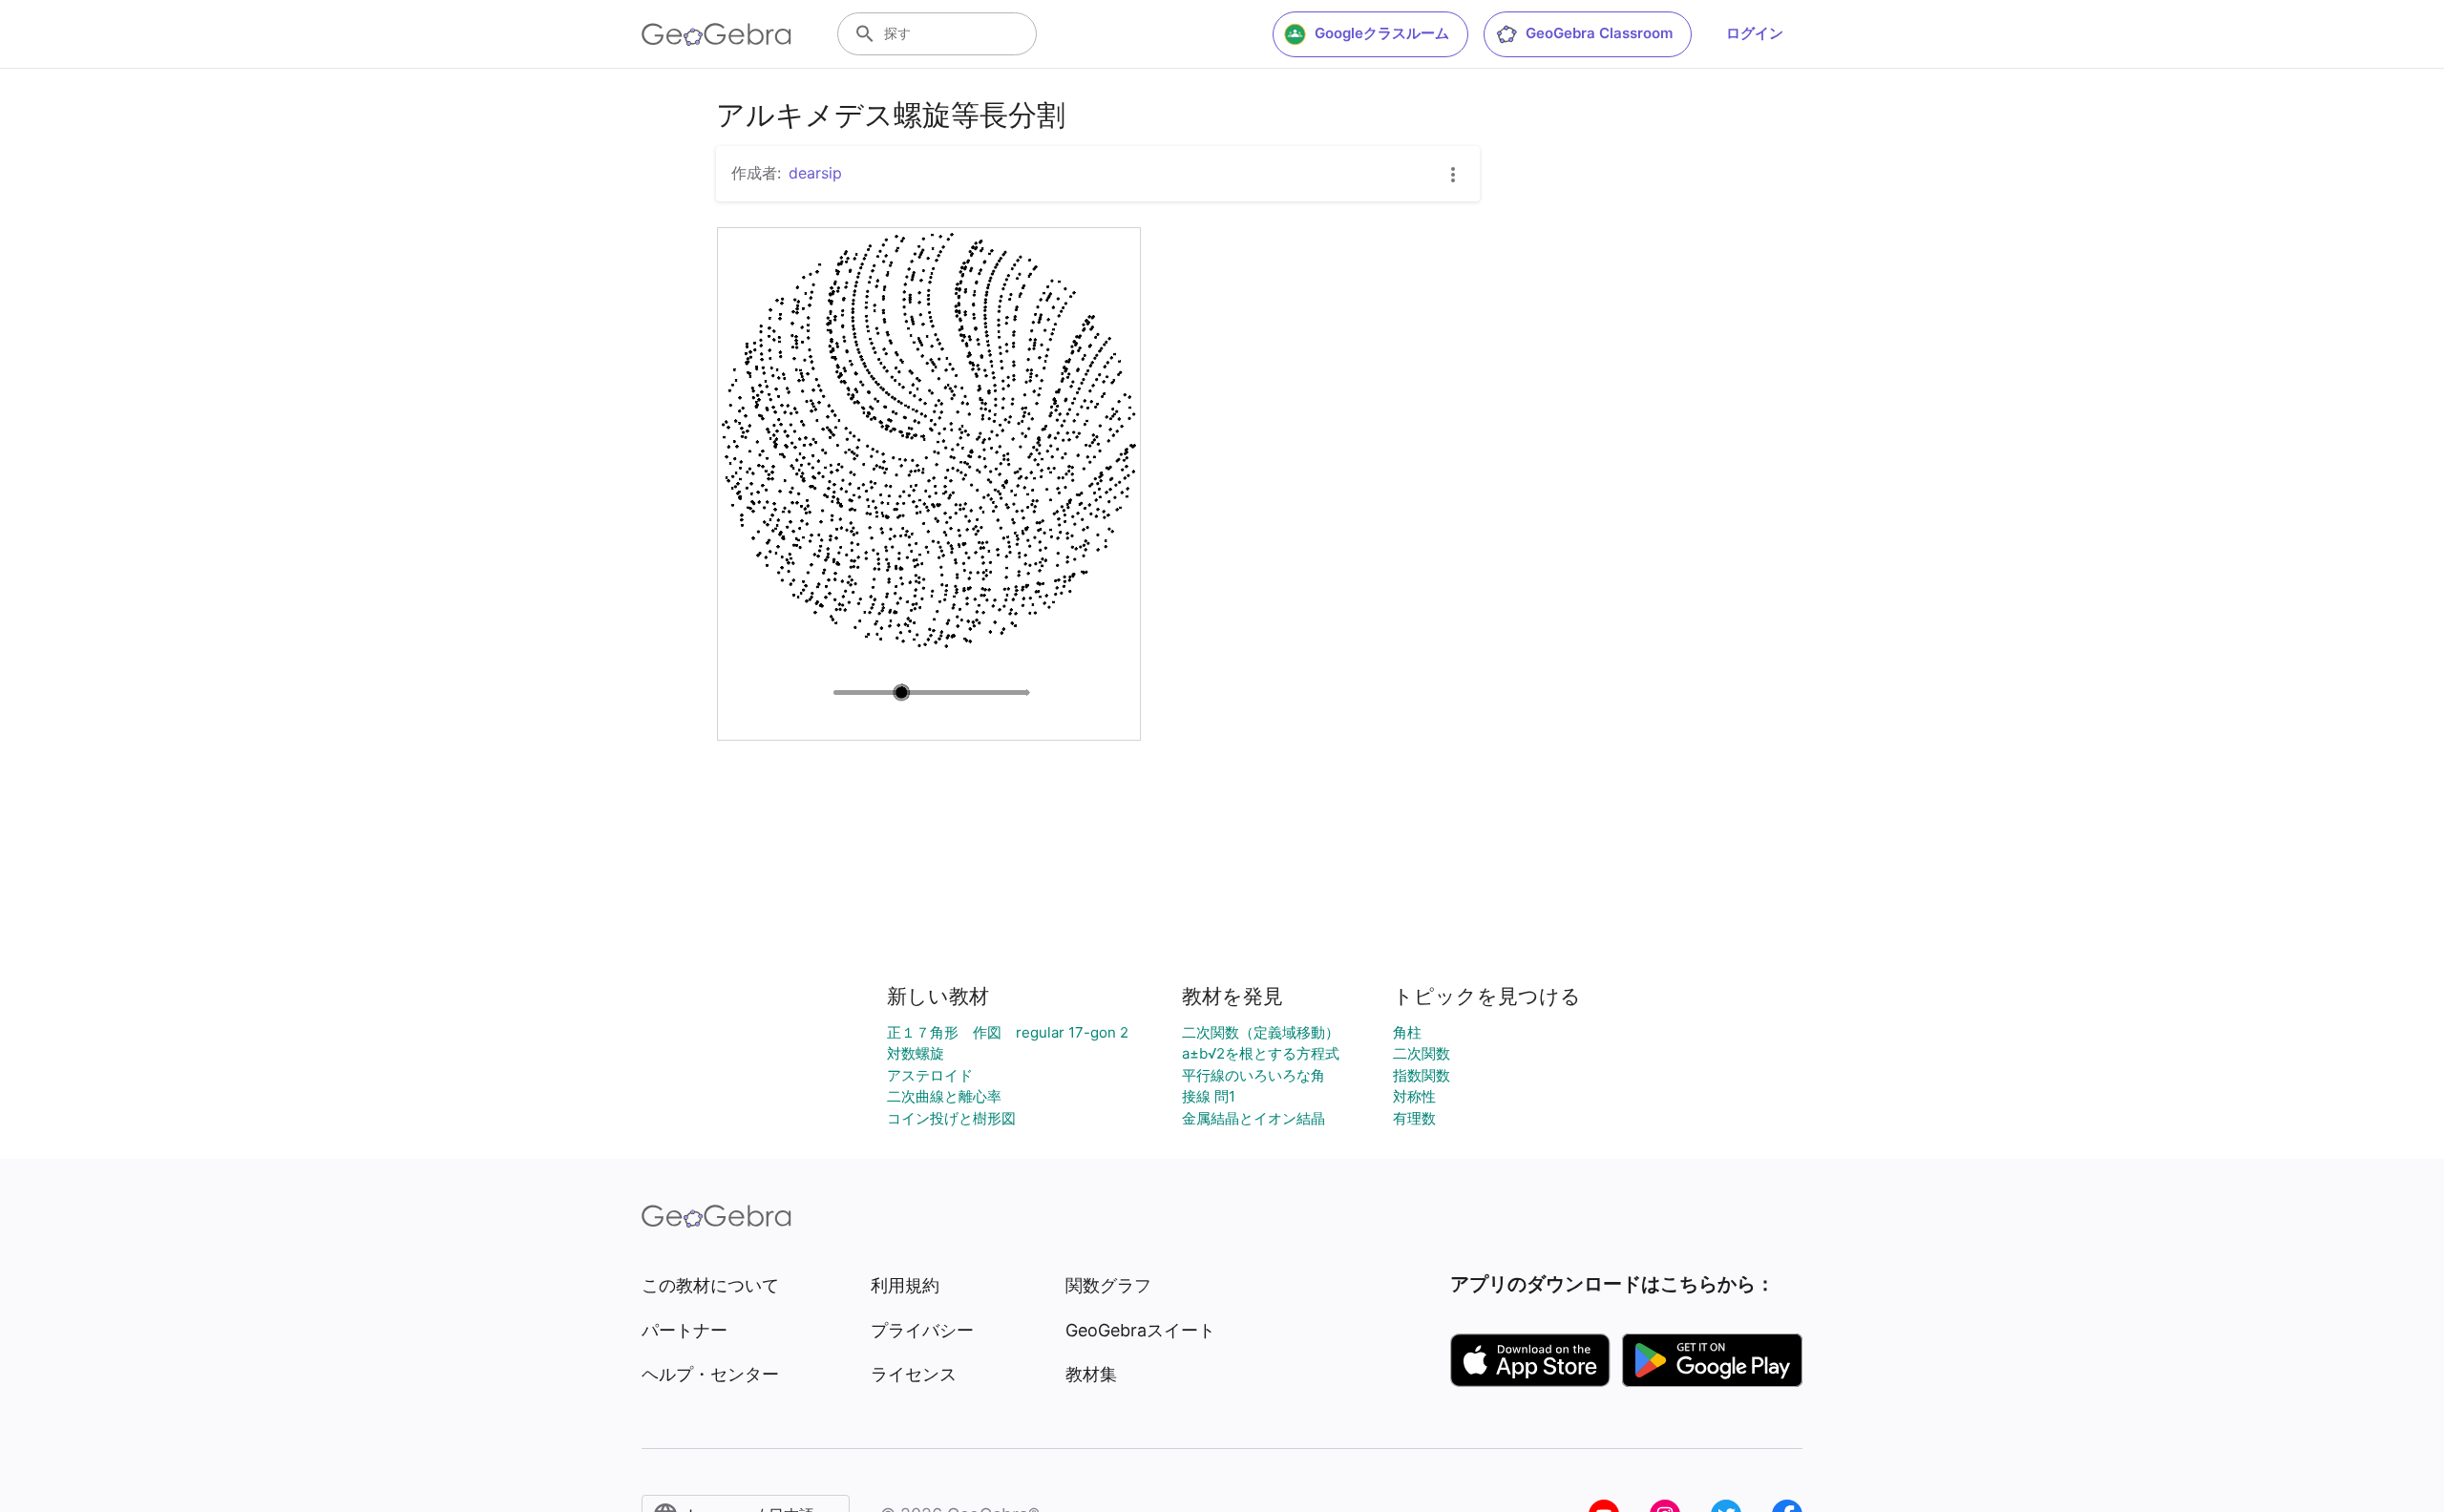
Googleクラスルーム (1382, 33)
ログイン (1755, 33)
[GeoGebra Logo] (716, 34)
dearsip (815, 173)
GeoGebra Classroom (1599, 33)
